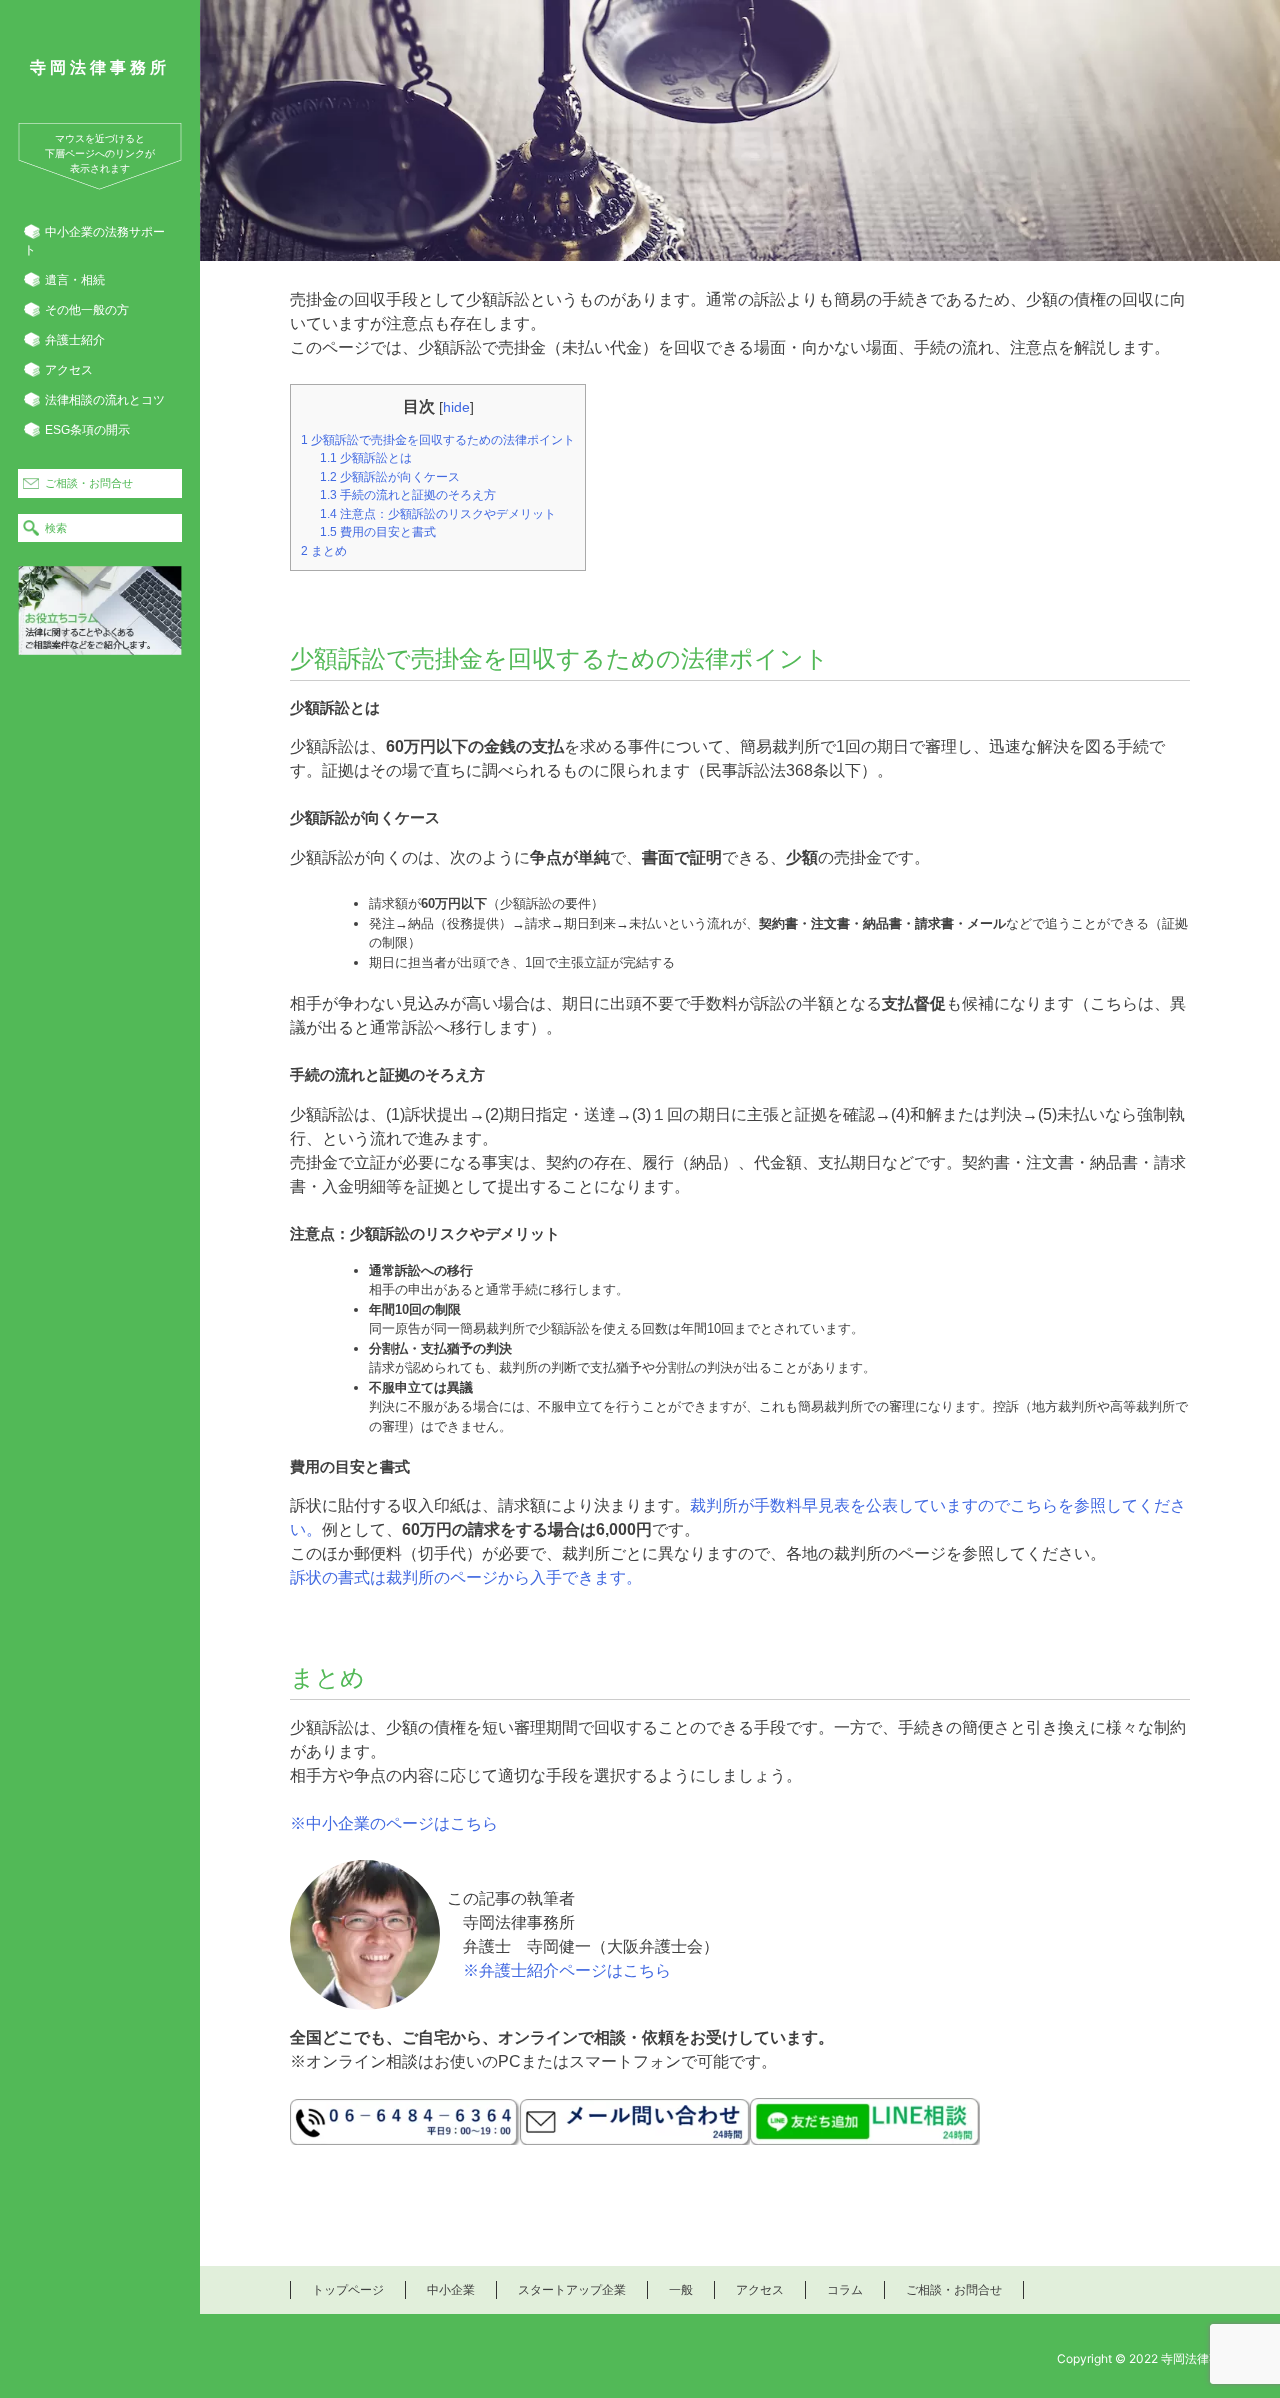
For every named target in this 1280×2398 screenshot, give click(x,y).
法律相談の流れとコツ (105, 400)
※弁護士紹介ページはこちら (567, 1970)
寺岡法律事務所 (100, 67)
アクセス (69, 370)
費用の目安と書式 (378, 532)
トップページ (348, 2289)
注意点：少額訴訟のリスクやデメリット (438, 514)
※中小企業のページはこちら (394, 1823)
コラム (845, 2289)
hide (456, 407)
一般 (681, 2289)
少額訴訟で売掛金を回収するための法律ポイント (438, 440)
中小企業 (451, 2289)
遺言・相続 (75, 280)
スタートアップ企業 (572, 2289)
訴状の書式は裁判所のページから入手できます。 (466, 1577)
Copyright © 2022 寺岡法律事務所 (1151, 2358)
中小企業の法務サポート (94, 241)
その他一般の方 (87, 310)
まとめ (324, 551)
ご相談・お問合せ (89, 483)
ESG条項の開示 (87, 430)
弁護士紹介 (75, 340)
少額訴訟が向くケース (390, 477)
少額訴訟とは (366, 458)
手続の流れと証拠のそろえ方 (408, 495)
